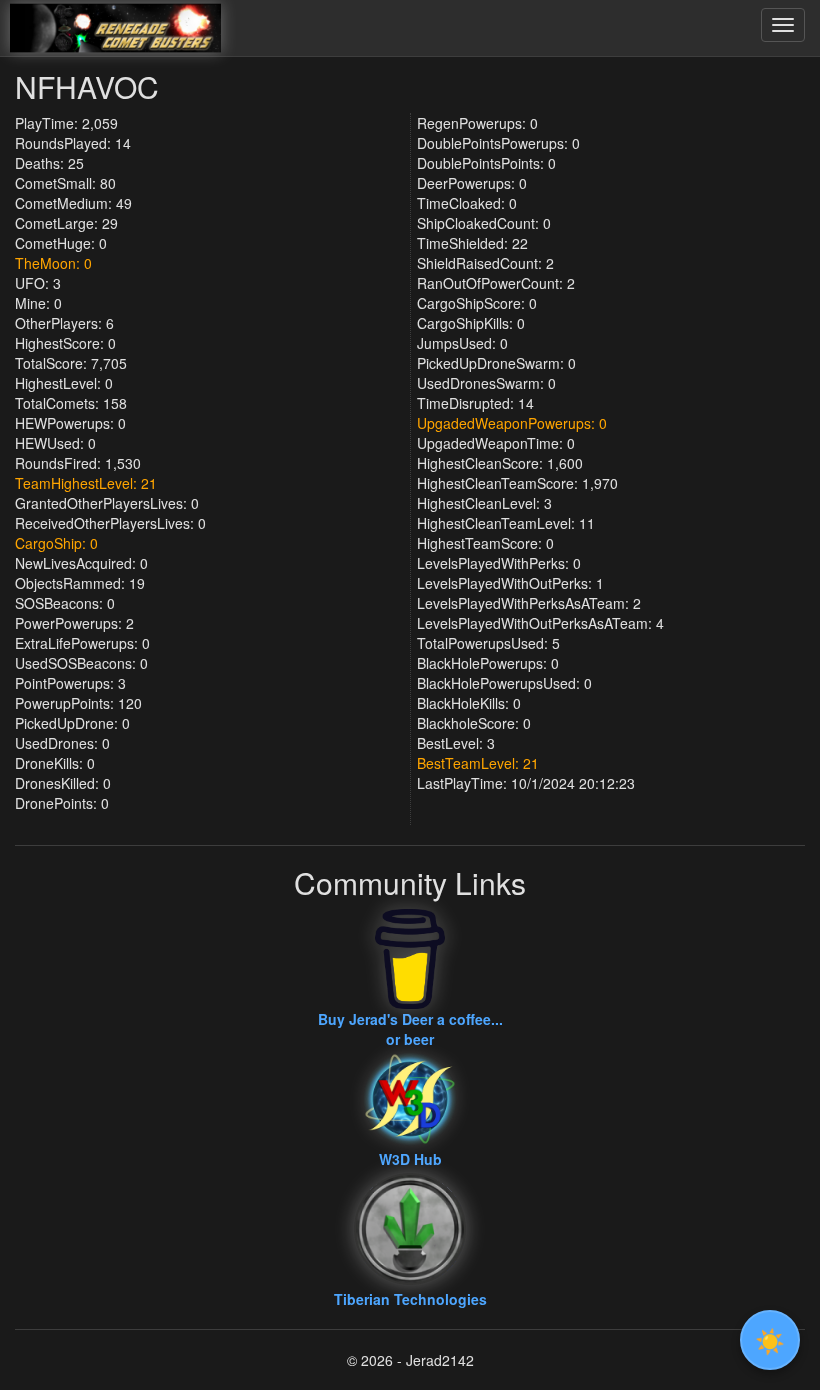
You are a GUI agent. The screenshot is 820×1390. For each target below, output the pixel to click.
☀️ (770, 1339)
